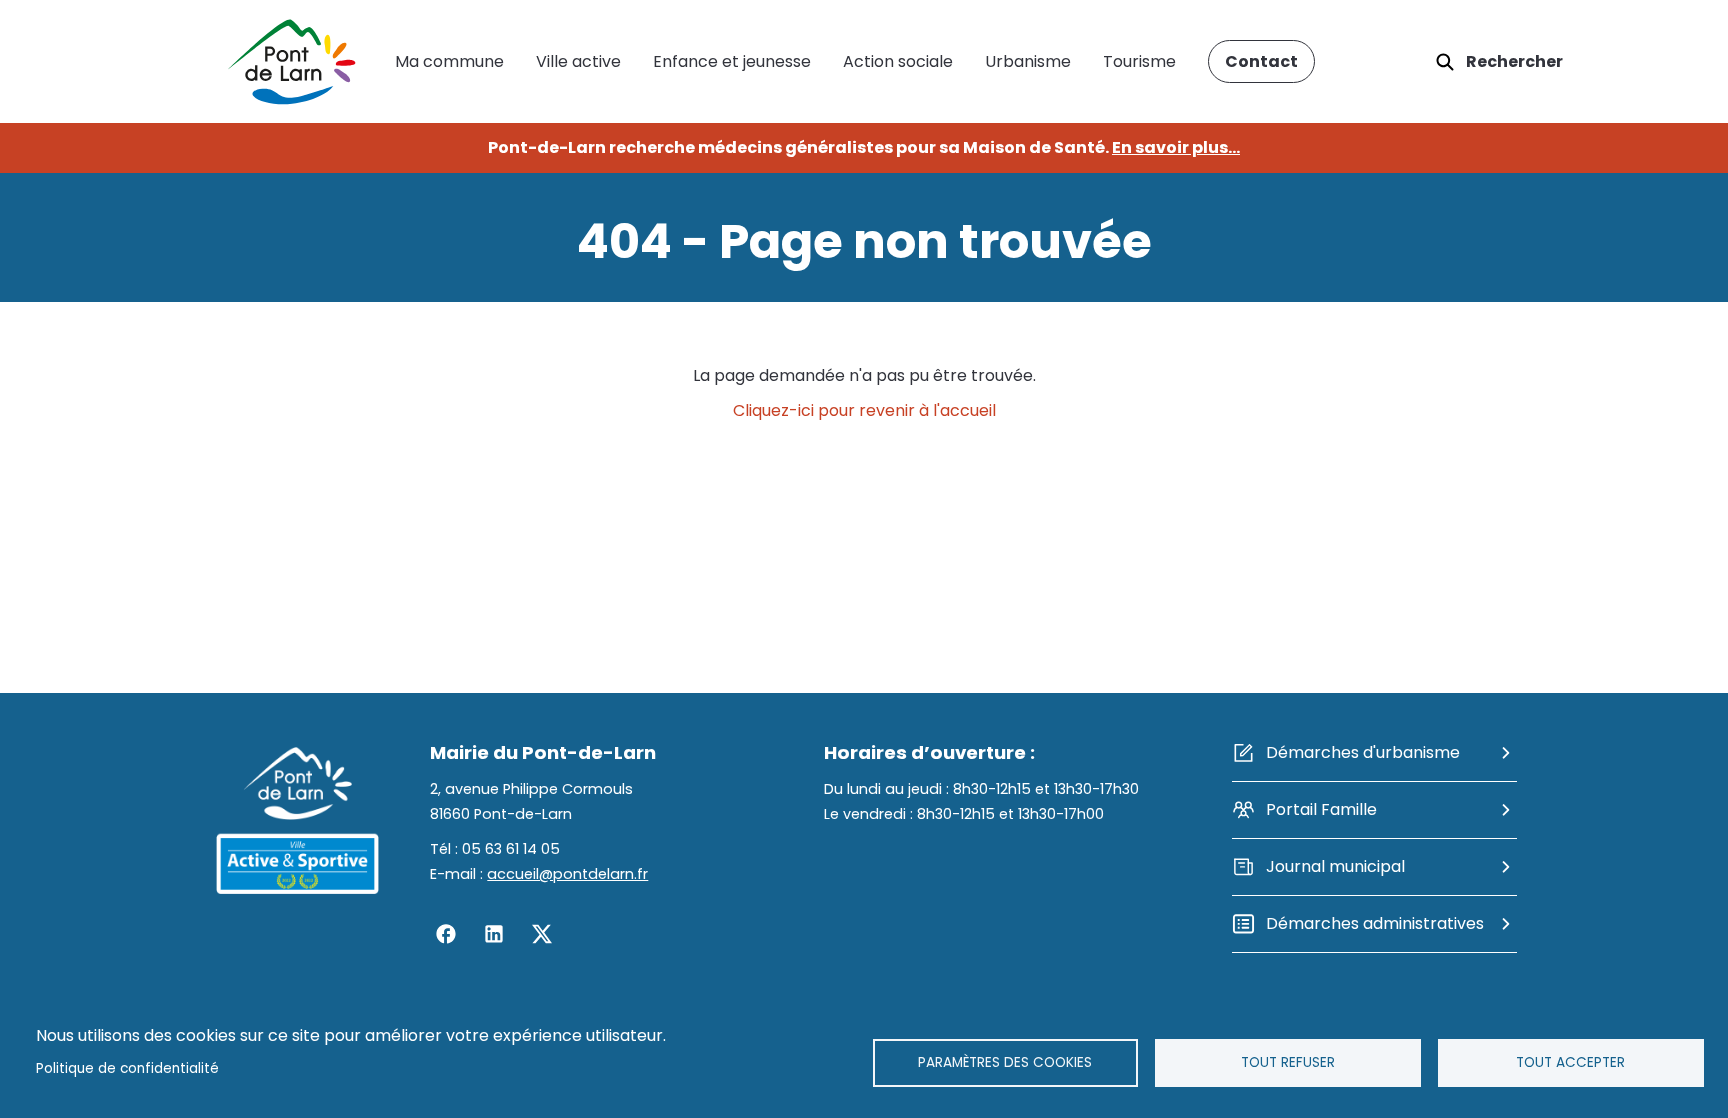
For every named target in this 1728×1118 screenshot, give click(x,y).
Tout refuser (1288, 1062)
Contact (1261, 61)
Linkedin (494, 934)
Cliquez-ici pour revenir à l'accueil (864, 410)
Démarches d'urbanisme (1363, 752)
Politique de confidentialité (127, 1068)
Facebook (446, 934)
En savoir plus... (1176, 147)
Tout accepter (1570, 1062)
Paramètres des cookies (1005, 1062)
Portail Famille (1321, 809)
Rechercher (1514, 61)
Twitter (542, 934)
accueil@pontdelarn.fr (567, 874)
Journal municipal (1335, 866)
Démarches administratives (1375, 923)
